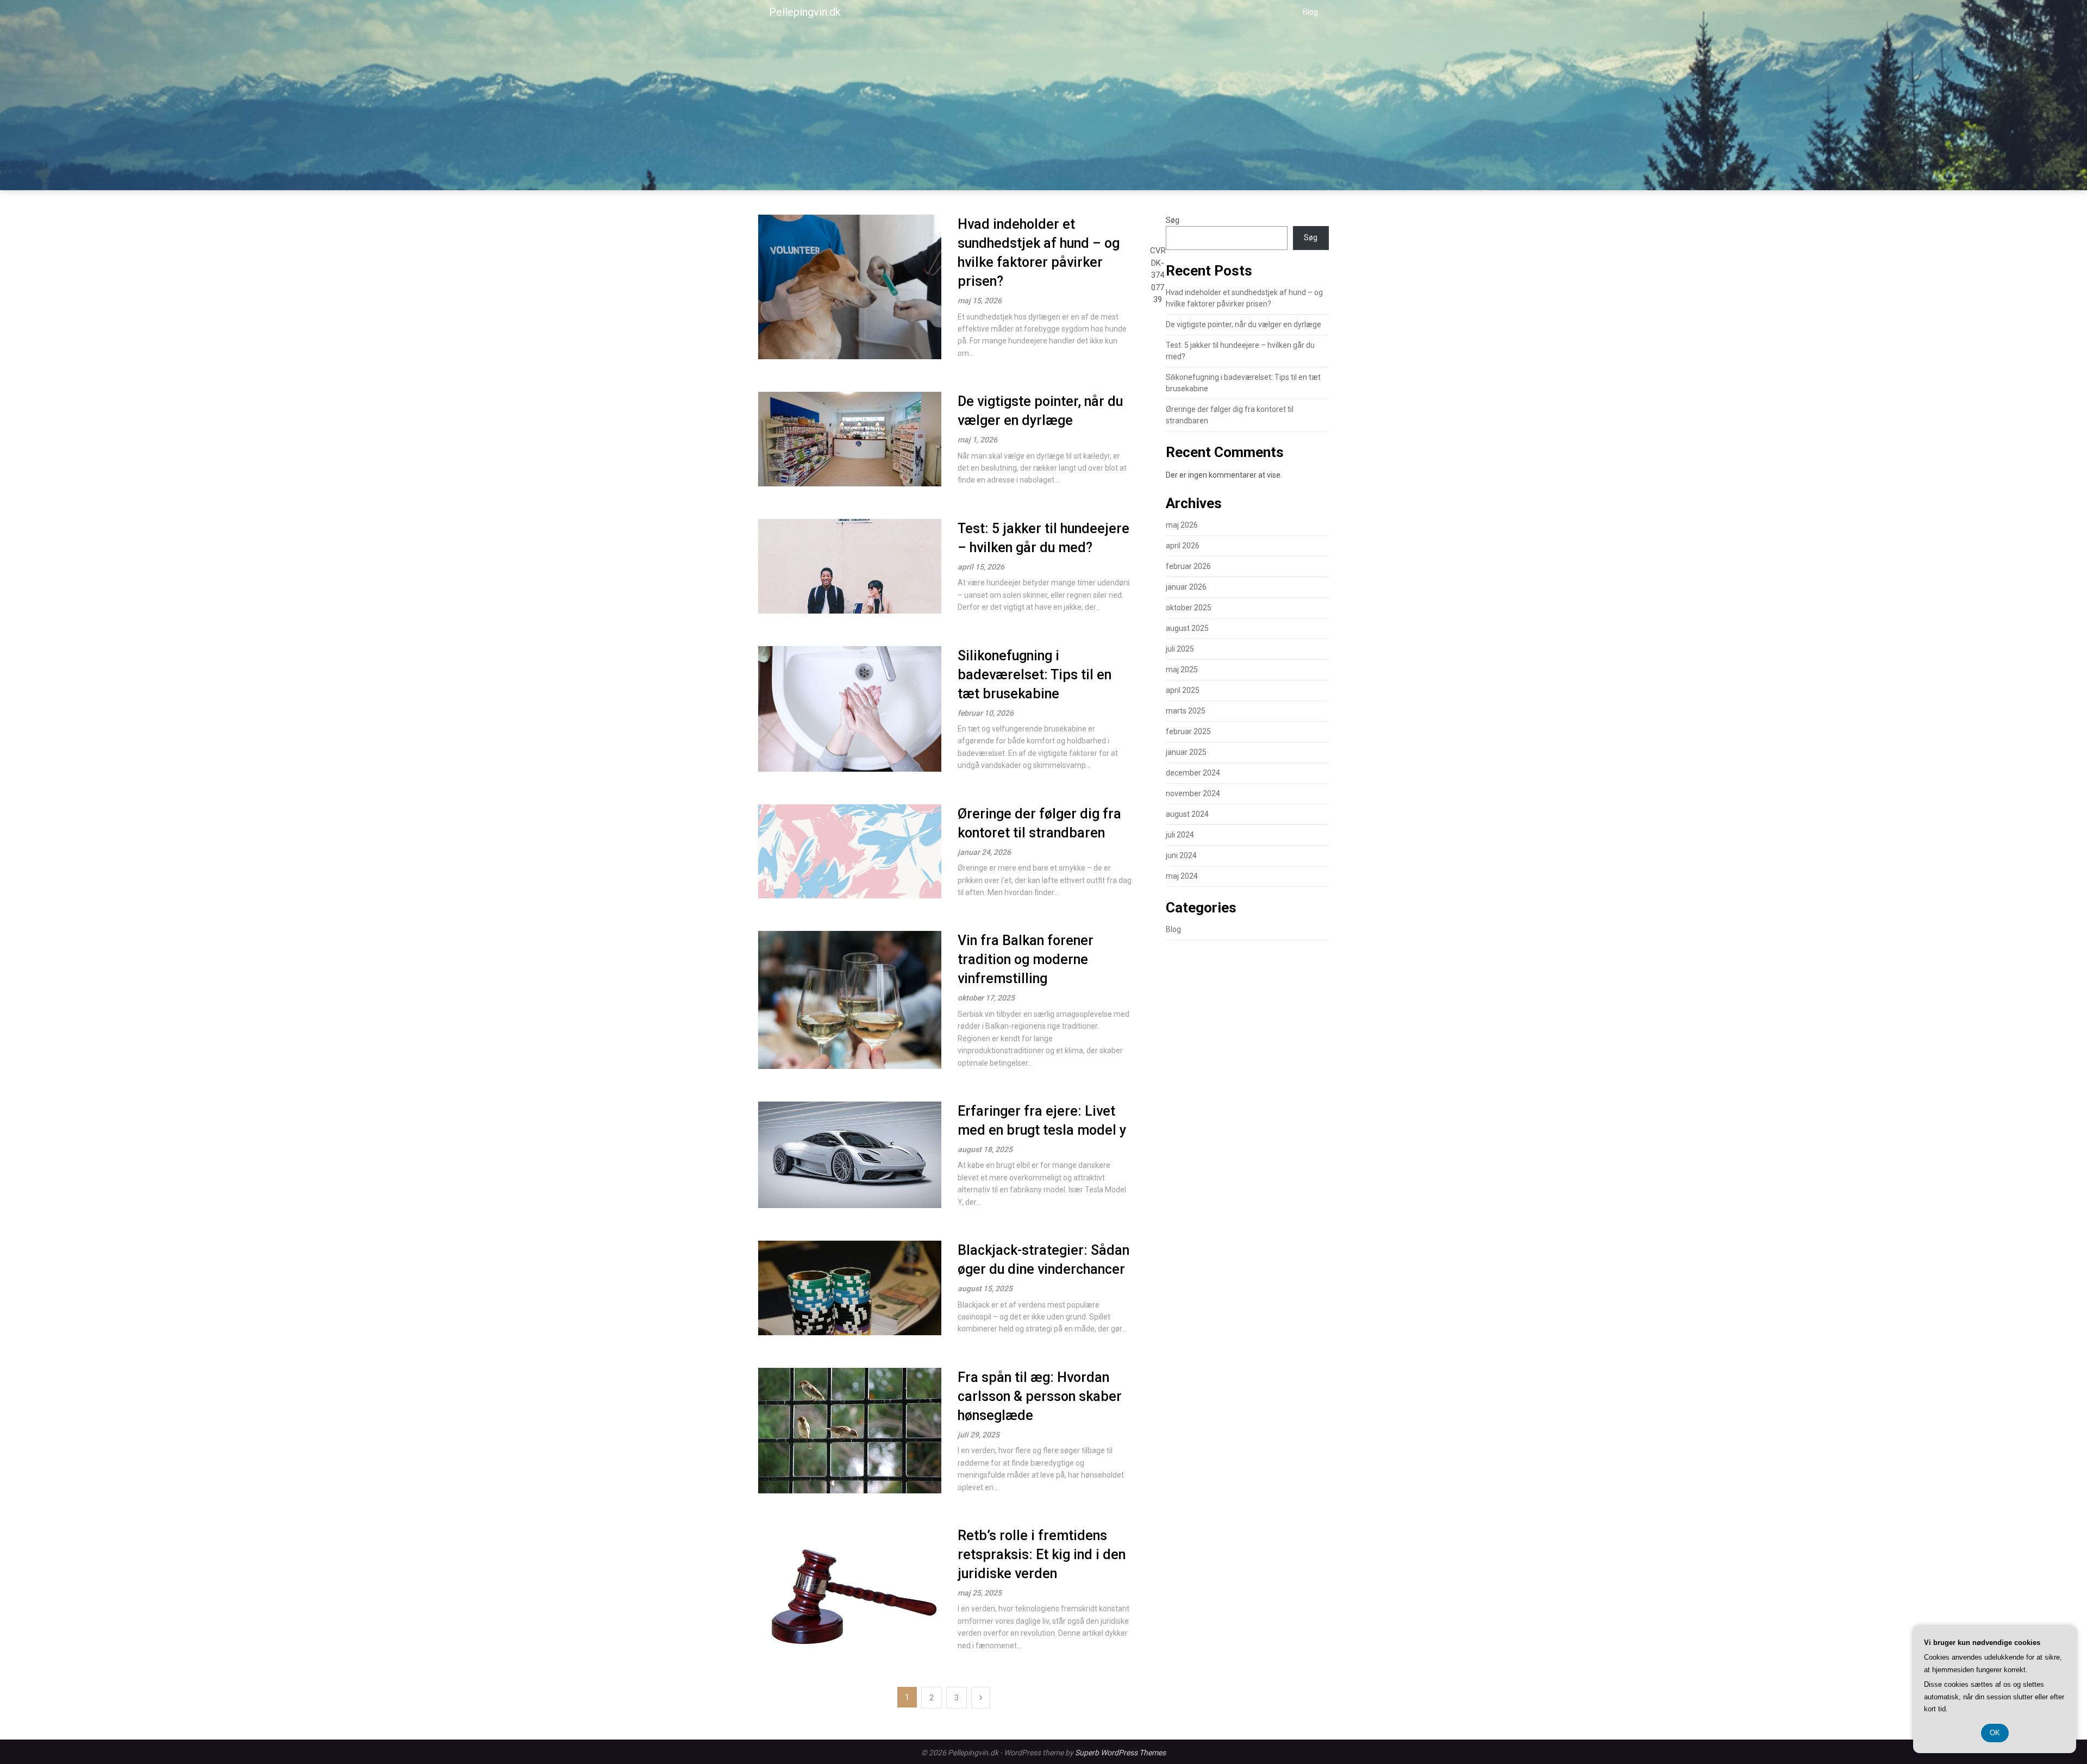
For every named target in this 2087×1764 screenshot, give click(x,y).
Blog (1310, 12)
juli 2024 (1180, 835)
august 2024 (1187, 814)
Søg (1173, 220)
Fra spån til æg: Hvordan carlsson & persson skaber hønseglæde (1040, 1396)
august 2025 (1187, 628)
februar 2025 (1188, 731)
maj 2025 (1182, 670)
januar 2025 (1186, 752)
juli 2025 (1180, 649)
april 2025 (1183, 690)
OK (1995, 1733)
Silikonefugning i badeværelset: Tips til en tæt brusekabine (1035, 675)
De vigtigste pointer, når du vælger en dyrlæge (1244, 324)
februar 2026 (1188, 566)
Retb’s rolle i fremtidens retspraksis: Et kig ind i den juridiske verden (1042, 1555)
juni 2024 (1181, 855)
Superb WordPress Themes (1120, 1753)
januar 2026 (1186, 587)
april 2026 (1183, 546)
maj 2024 (1182, 876)
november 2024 (1193, 793)
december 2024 (1193, 773)
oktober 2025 (1189, 608)
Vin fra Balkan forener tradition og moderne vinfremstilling (1026, 959)
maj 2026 (1182, 525)
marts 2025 (1186, 711)
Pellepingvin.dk (805, 12)
